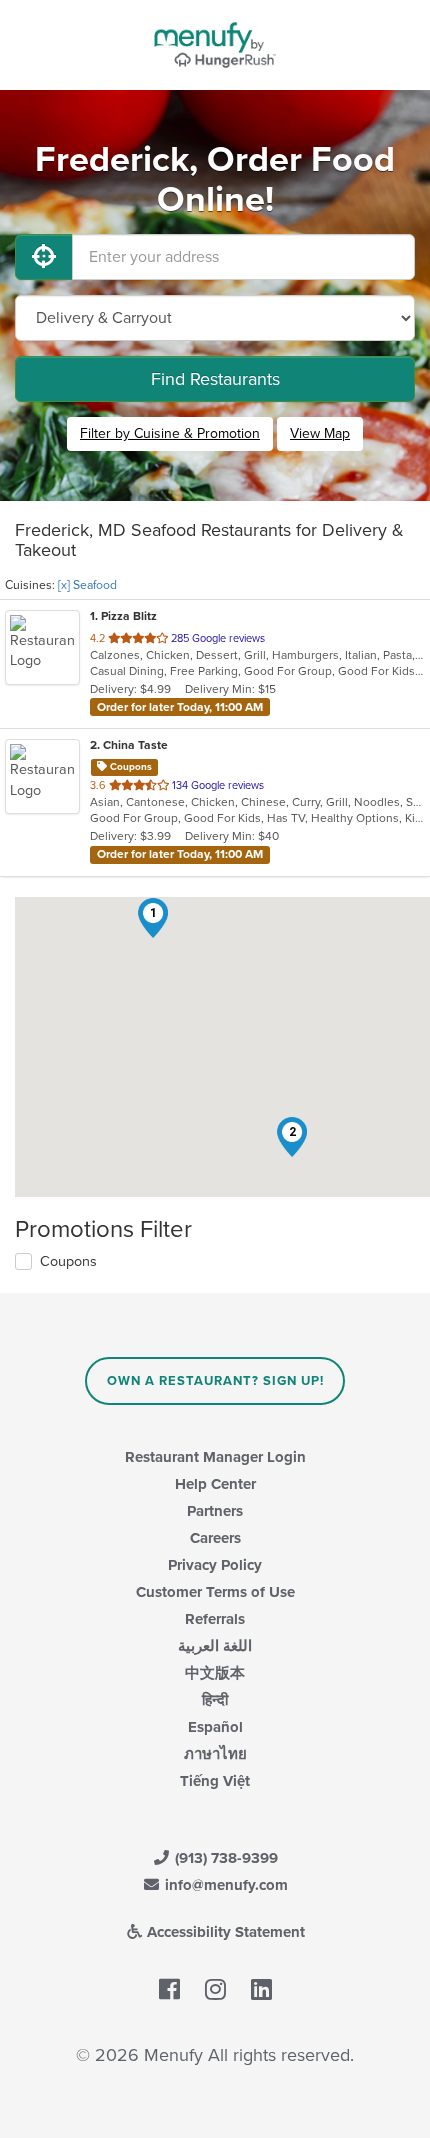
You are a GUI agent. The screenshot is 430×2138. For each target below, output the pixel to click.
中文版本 (215, 1673)
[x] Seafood (87, 585)
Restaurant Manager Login (215, 1457)
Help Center (215, 1484)
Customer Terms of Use (215, 1592)
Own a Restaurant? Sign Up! (215, 1381)
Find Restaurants (215, 379)
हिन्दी (215, 1700)
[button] (153, 918)
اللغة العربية (215, 1646)
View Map (320, 433)
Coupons (68, 1261)
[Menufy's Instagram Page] (215, 1990)
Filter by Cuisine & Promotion (170, 433)
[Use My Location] (44, 257)
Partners (215, 1511)
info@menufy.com (224, 1885)
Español (215, 1727)
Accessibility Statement (224, 1932)
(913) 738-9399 (224, 1858)
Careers (215, 1538)
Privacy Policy (215, 1565)
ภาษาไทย (215, 1754)
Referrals (215, 1619)
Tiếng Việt (215, 1781)
